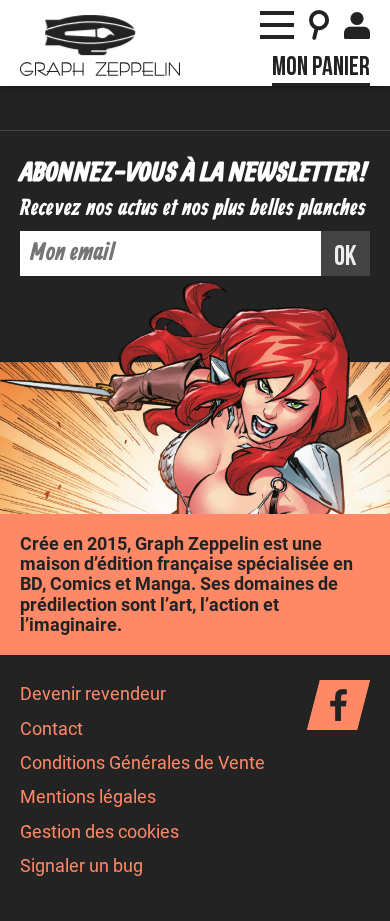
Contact (51, 729)
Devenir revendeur (93, 694)
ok (345, 256)
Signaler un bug (81, 866)
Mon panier (321, 67)
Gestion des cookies (99, 832)
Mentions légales (88, 797)
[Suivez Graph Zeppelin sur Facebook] (338, 705)
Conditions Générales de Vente (142, 763)
